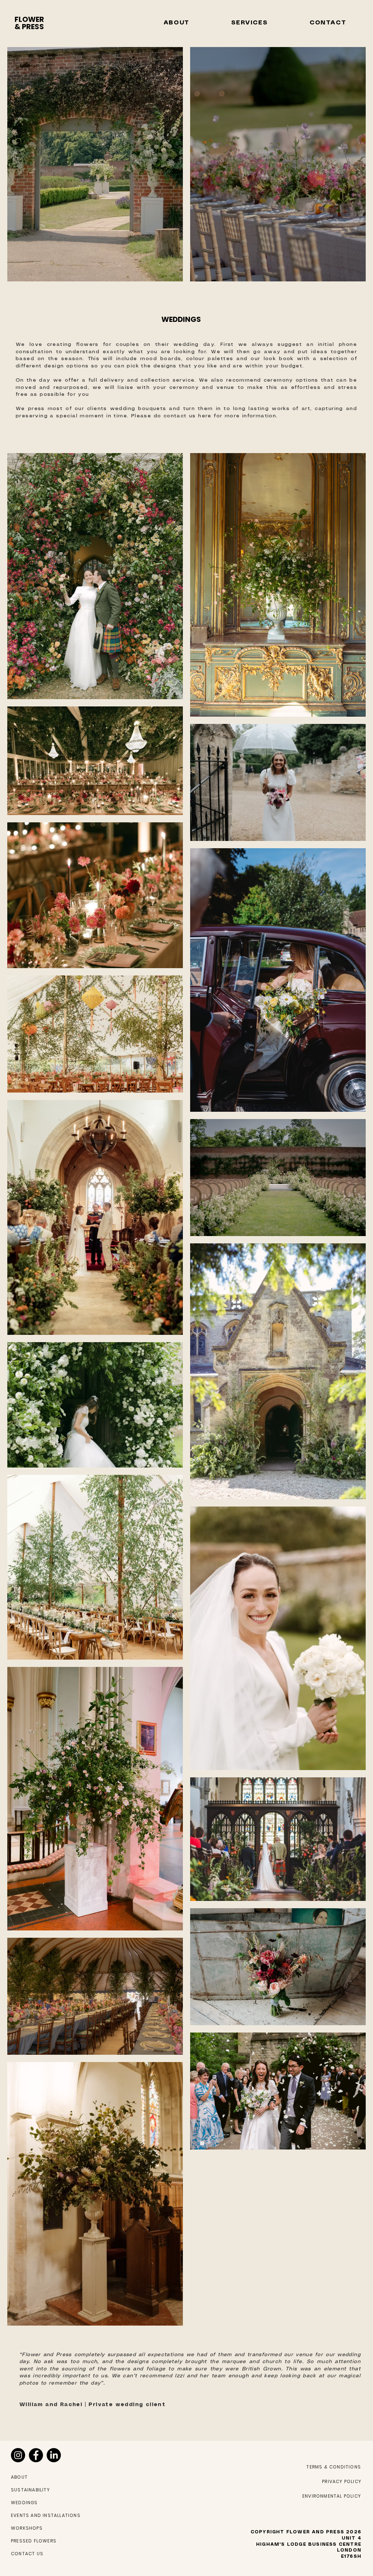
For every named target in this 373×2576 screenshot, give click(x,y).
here (205, 416)
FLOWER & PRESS (29, 23)
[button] (176, 23)
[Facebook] (36, 2455)
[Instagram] (18, 2455)
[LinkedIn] (54, 2455)
